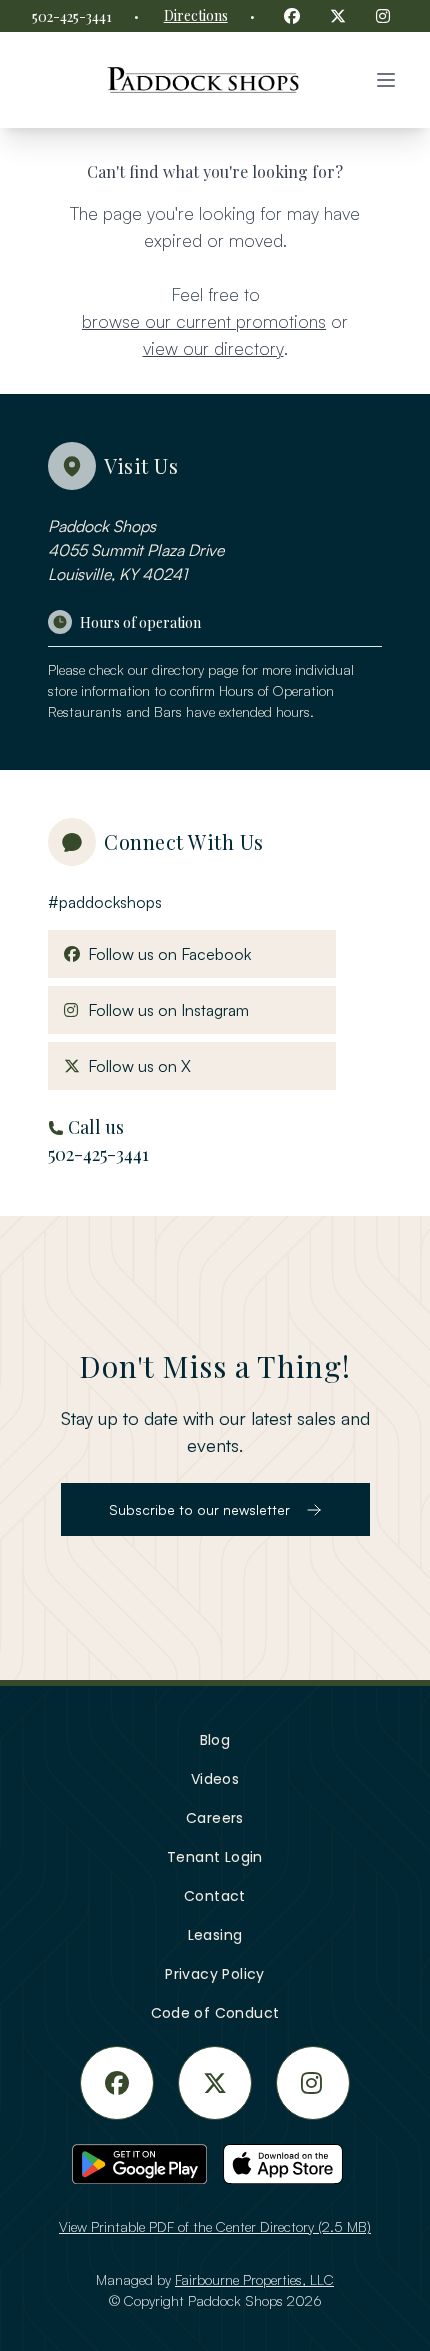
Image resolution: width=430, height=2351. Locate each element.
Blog (215, 1740)
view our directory (213, 348)
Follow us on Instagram (164, 1009)
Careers (215, 1818)
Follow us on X (135, 1065)
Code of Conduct (215, 2013)
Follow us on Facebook (165, 953)
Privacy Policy (215, 1974)
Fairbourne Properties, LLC (254, 2279)
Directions (196, 15)
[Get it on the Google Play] (139, 2164)
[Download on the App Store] (290, 2164)
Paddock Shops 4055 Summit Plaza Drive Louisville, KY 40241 (136, 550)
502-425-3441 (72, 16)
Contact (215, 1896)
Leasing (215, 1935)
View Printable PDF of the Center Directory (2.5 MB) (215, 2226)
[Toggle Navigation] (386, 80)
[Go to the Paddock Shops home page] (203, 80)
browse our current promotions (204, 321)
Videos (215, 1779)
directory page (195, 669)
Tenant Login (215, 1857)
